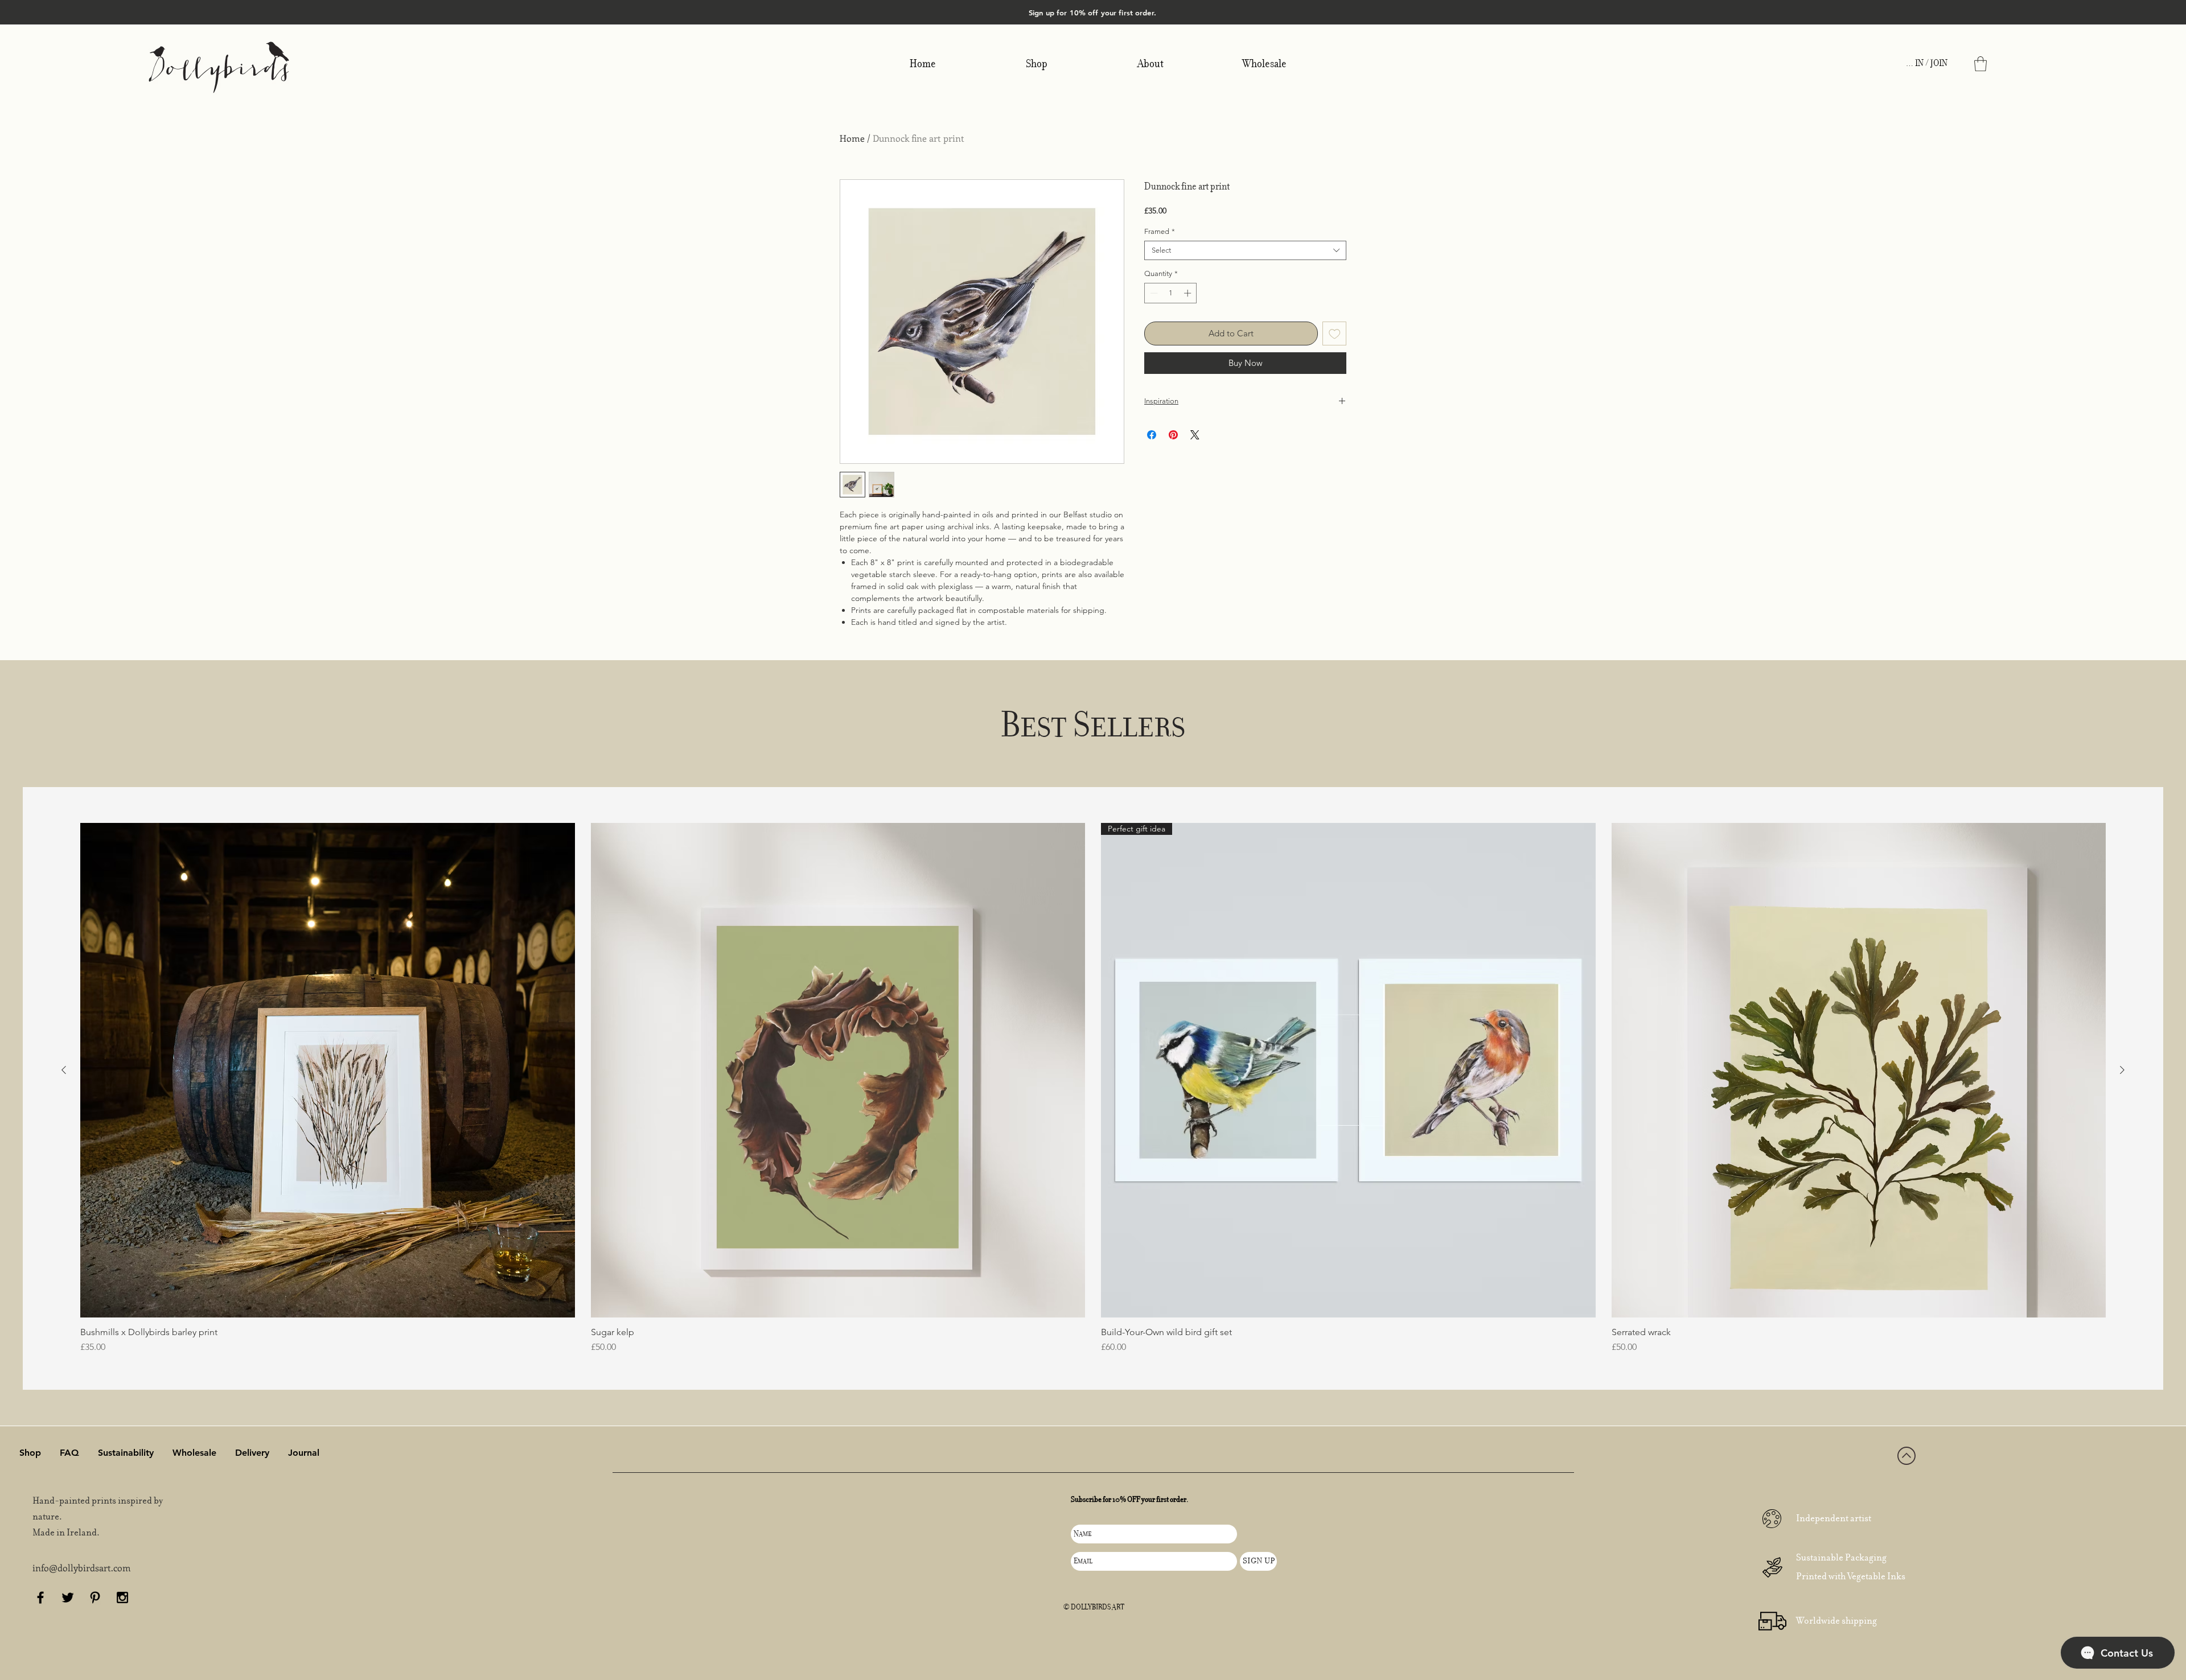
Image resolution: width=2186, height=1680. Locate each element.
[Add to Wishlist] (1335, 334)
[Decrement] (1153, 293)
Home (852, 138)
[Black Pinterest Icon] (95, 1597)
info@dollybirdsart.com (82, 1568)
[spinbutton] (1171, 293)
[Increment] (1189, 293)
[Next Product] (2122, 1070)
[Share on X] (1195, 435)
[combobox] (1245, 250)
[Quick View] (328, 1070)
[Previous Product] (64, 1070)
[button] (1980, 64)
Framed (1160, 231)
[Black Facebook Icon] (40, 1597)
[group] (1093, 1088)
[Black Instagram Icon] (122, 1597)
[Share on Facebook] (1152, 435)
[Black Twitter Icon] (68, 1597)
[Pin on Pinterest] (1173, 435)
